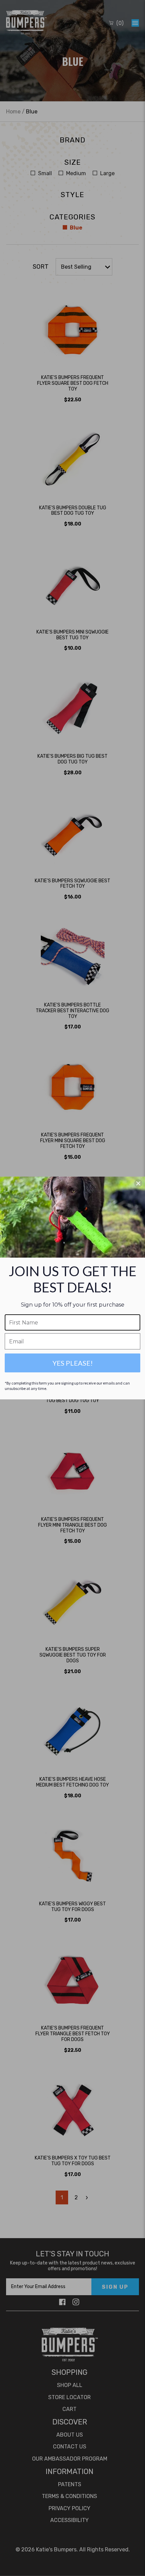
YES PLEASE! (73, 1363)
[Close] (138, 1183)
